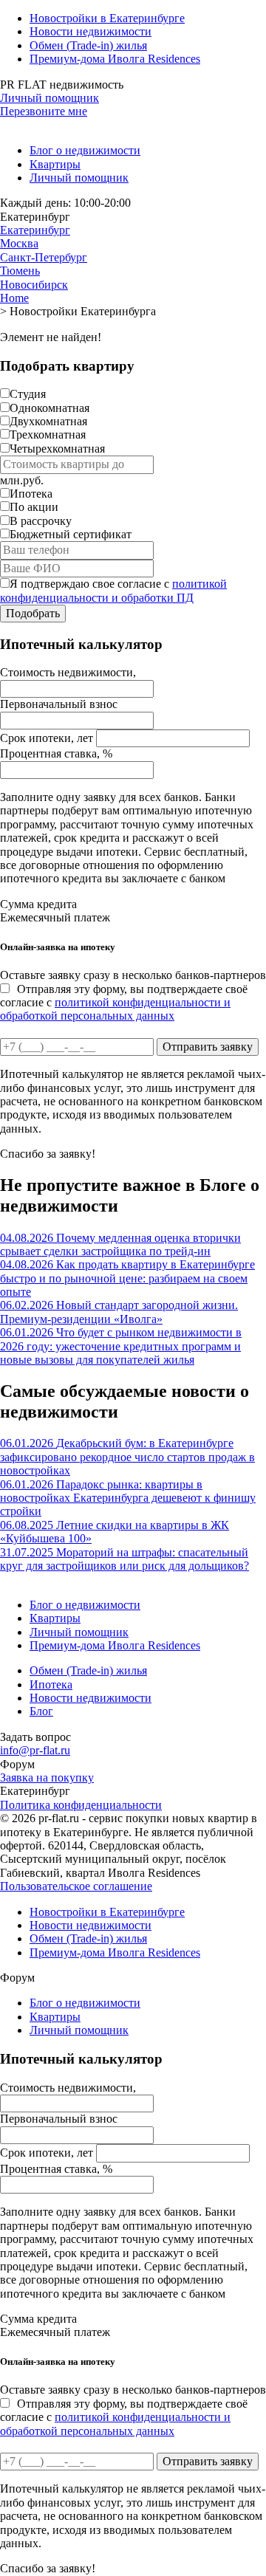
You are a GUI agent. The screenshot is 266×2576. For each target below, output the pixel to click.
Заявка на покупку (47, 1778)
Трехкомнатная (48, 435)
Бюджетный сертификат (71, 534)
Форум (17, 1764)
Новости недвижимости (91, 31)
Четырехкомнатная (57, 449)
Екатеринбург (35, 230)
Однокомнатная (50, 408)
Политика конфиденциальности (81, 1805)
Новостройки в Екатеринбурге (107, 18)
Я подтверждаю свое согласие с (113, 590)
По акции (34, 507)
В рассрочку (41, 521)
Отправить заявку (208, 1047)
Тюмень (20, 271)
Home (14, 298)
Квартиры (55, 164)
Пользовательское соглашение (76, 1886)
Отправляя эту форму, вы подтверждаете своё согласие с (124, 1003)
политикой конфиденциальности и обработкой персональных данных (115, 1009)
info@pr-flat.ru (35, 1750)
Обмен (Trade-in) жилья (88, 45)
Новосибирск (34, 285)
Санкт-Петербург (44, 257)
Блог (41, 1711)
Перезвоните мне (44, 111)
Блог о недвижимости (85, 150)
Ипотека (31, 494)
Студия (28, 394)
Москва (19, 243)
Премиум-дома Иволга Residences (115, 59)
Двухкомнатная (48, 421)
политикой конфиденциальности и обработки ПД (113, 590)
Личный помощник (50, 98)
